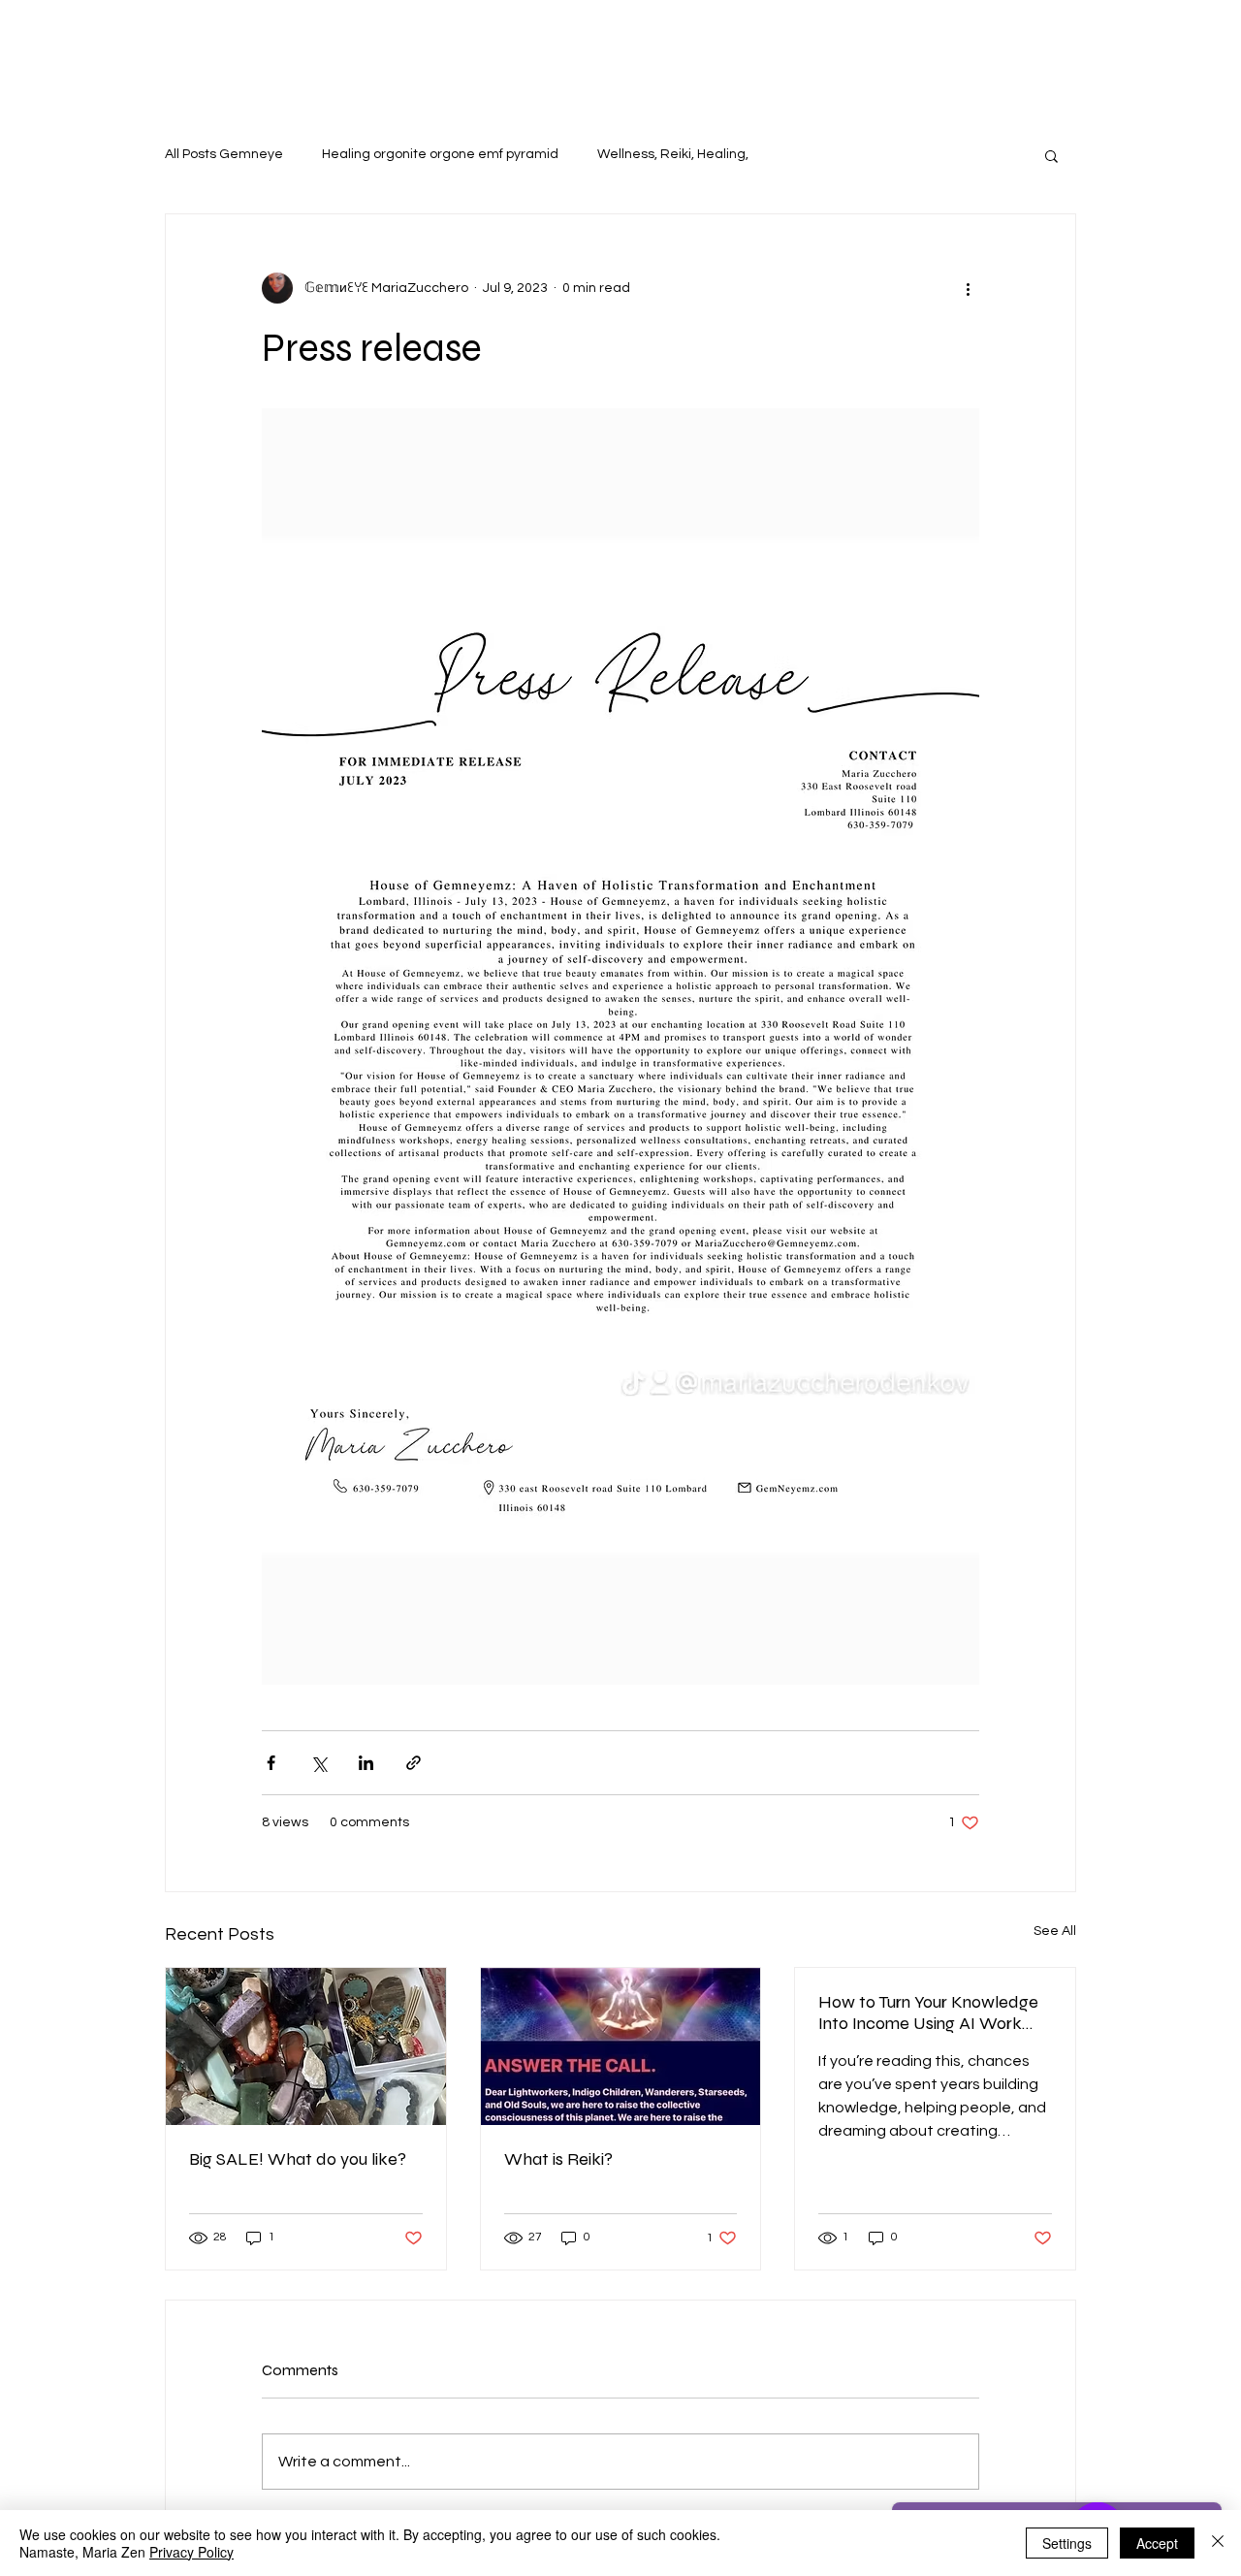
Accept (1157, 2543)
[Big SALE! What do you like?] (306, 2046)
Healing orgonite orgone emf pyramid (440, 154)
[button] (1051, 155)
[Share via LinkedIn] (366, 1763)
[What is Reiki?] (621, 2046)
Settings (1067, 2543)
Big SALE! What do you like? (298, 2159)
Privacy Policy (191, 2552)
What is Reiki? (558, 2159)
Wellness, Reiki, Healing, (673, 154)
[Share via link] (414, 1763)
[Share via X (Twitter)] (318, 1763)
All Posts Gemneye (224, 154)
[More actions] (968, 288)
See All (1055, 1931)
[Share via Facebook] (271, 1763)
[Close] (1218, 2543)
